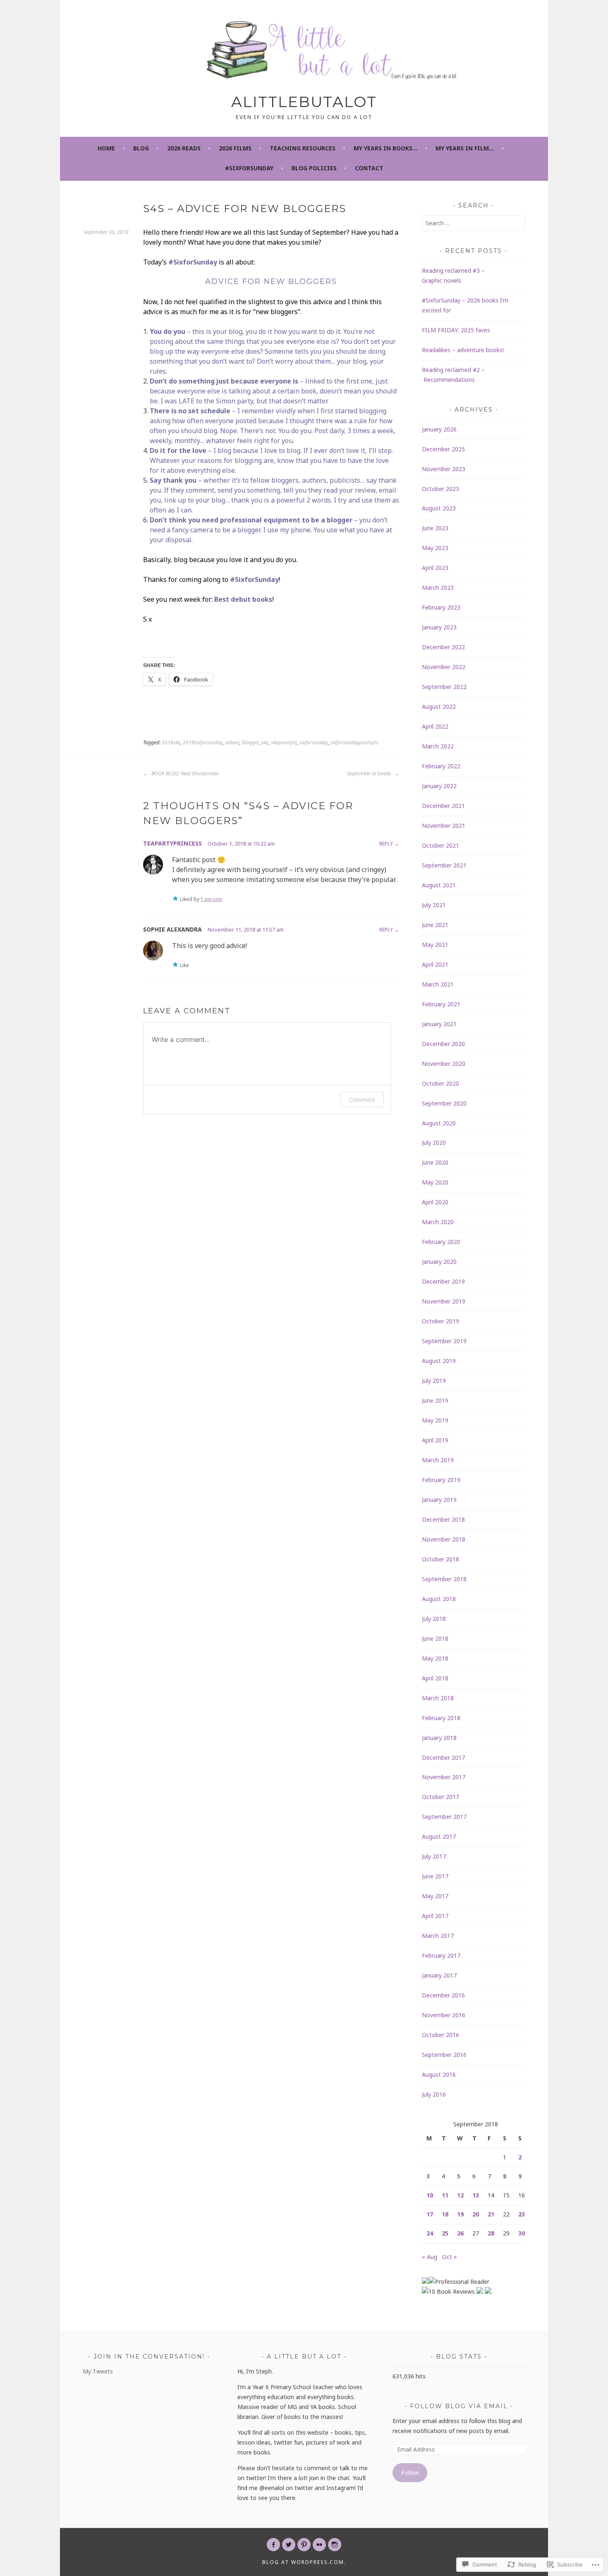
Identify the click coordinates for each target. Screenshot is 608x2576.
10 (430, 2195)
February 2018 (441, 1718)
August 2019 (439, 1361)
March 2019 (438, 1460)
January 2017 (439, 1975)
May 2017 (435, 1896)
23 (522, 2214)
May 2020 (435, 1182)
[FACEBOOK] (273, 2545)
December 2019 (443, 1281)
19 (460, 2214)
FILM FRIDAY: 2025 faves (456, 330)
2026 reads (184, 148)
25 (445, 2233)
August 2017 (439, 1836)
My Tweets (98, 2371)
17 (430, 2214)
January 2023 (439, 627)
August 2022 (439, 707)
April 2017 (435, 1916)
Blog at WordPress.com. (304, 2562)
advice (232, 742)
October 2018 (440, 1559)
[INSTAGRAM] (335, 2545)
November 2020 (444, 1064)
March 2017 (438, 1936)
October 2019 (440, 1321)
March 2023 (438, 587)
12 (460, 2195)
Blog (141, 148)
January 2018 (439, 1738)
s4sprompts (284, 742)
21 (491, 2214)
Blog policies (314, 168)
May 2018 (435, 1658)
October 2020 (440, 1083)
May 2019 (435, 1420)
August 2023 (439, 508)
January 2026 (439, 429)
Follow (410, 2472)
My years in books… (385, 148)
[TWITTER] (289, 2545)
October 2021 (440, 845)
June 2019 (435, 1400)
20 (476, 2214)
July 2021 (434, 905)
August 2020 (439, 1123)
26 (460, 2233)
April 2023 (435, 568)
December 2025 (443, 449)
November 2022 (444, 667)
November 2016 (444, 2015)
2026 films (235, 148)
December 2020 (443, 1044)
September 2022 (444, 687)
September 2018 (444, 1579)
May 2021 (435, 945)
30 (522, 2233)
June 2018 (435, 1638)
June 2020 (435, 1162)
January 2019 (439, 1500)
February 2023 (441, 607)
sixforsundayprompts (354, 742)
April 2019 (435, 1440)
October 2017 (440, 1797)
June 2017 (435, 1876)
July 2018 (434, 1619)
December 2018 (443, 1519)
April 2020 (435, 1202)
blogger (250, 742)
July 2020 (434, 1143)
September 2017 (444, 1817)
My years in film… (465, 148)
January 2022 (439, 786)
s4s (265, 742)
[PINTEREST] (304, 2545)
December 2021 (443, 806)
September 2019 (444, 1341)
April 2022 (435, 726)
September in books (370, 773)
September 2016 (444, 2055)
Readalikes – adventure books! (463, 350)
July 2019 (434, 1381)
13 (476, 2195)
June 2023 (435, 528)
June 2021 (435, 925)
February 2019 (441, 1480)
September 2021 (444, 865)
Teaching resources (303, 148)
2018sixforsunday (203, 742)
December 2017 (443, 1757)
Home (106, 148)
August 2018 (439, 1599)
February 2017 (441, 1955)
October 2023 (440, 489)
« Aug (430, 2257)
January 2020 (439, 1262)
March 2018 (438, 1698)
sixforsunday (314, 742)
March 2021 (438, 984)
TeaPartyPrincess (172, 843)
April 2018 (435, 1678)
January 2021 (439, 1024)
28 (491, 2233)
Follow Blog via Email (459, 2406)
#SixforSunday (249, 168)
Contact (369, 168)
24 (430, 2233)
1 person (211, 899)
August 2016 (439, 2074)
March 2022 (438, 746)
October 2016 (440, 2035)
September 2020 (444, 1103)
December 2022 (443, 647)
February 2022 (441, 766)
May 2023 (435, 548)
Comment (362, 1100)
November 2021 (444, 826)
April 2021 (435, 964)
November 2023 (444, 469)
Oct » (450, 2257)
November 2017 (444, 1777)
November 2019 (444, 1301)
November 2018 (444, 1539)
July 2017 (434, 1856)
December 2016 (443, 1995)
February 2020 (441, 1242)
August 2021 (439, 885)
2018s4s (171, 742)
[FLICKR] (319, 2545)
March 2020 (438, 1222)
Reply (386, 844)
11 (445, 2195)
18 (445, 2214)
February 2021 (441, 1004)
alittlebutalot (304, 102)
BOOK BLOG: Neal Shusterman (184, 773)
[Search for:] (474, 223)
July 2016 (434, 2094)
